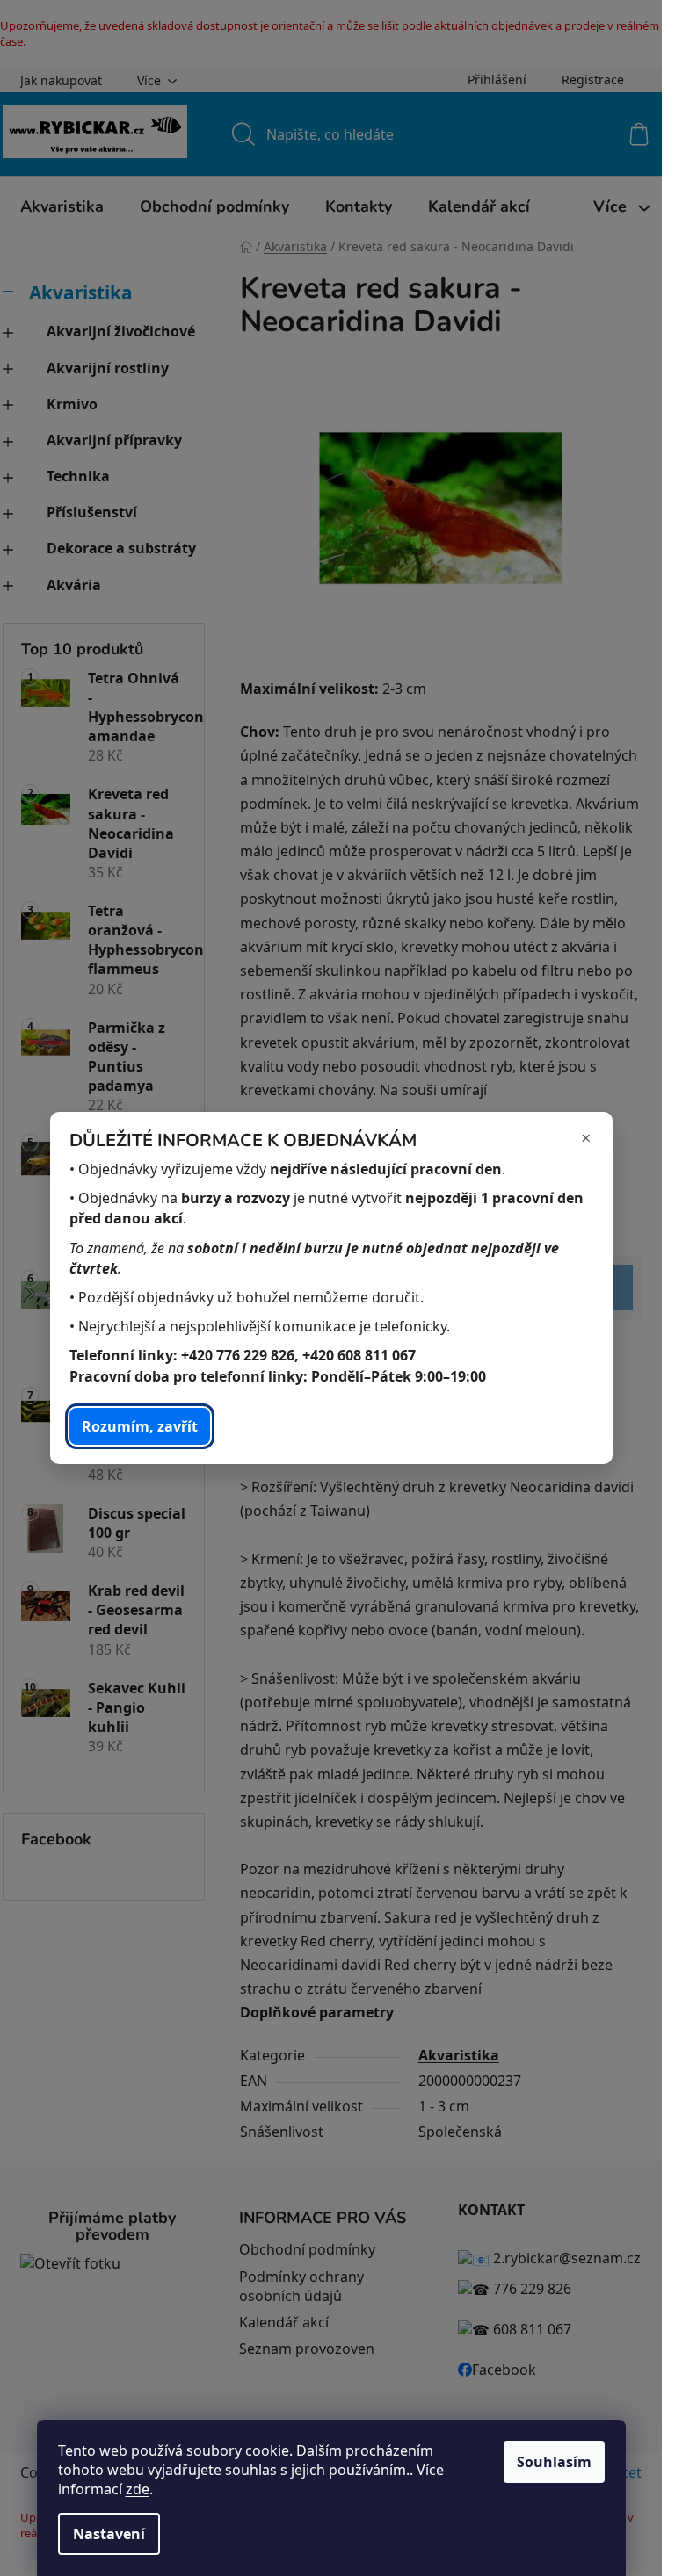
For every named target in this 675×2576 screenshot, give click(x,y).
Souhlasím (554, 2462)
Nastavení (109, 2534)
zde (138, 2489)
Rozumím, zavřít (140, 1426)
